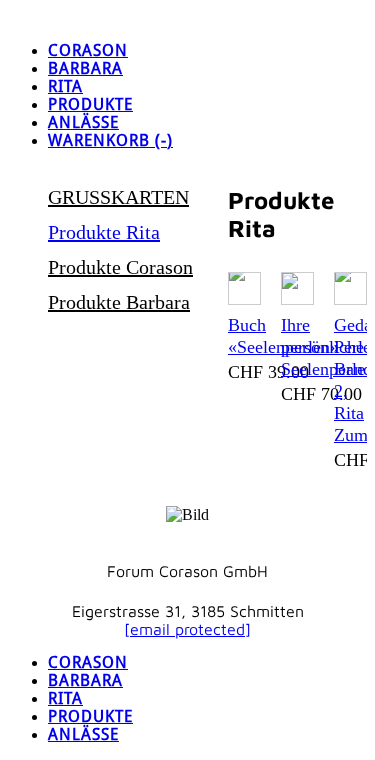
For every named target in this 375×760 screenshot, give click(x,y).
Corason (88, 51)
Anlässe (83, 123)
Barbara (85, 69)
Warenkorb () (110, 141)
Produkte (90, 105)
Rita (65, 87)
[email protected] (187, 629)
